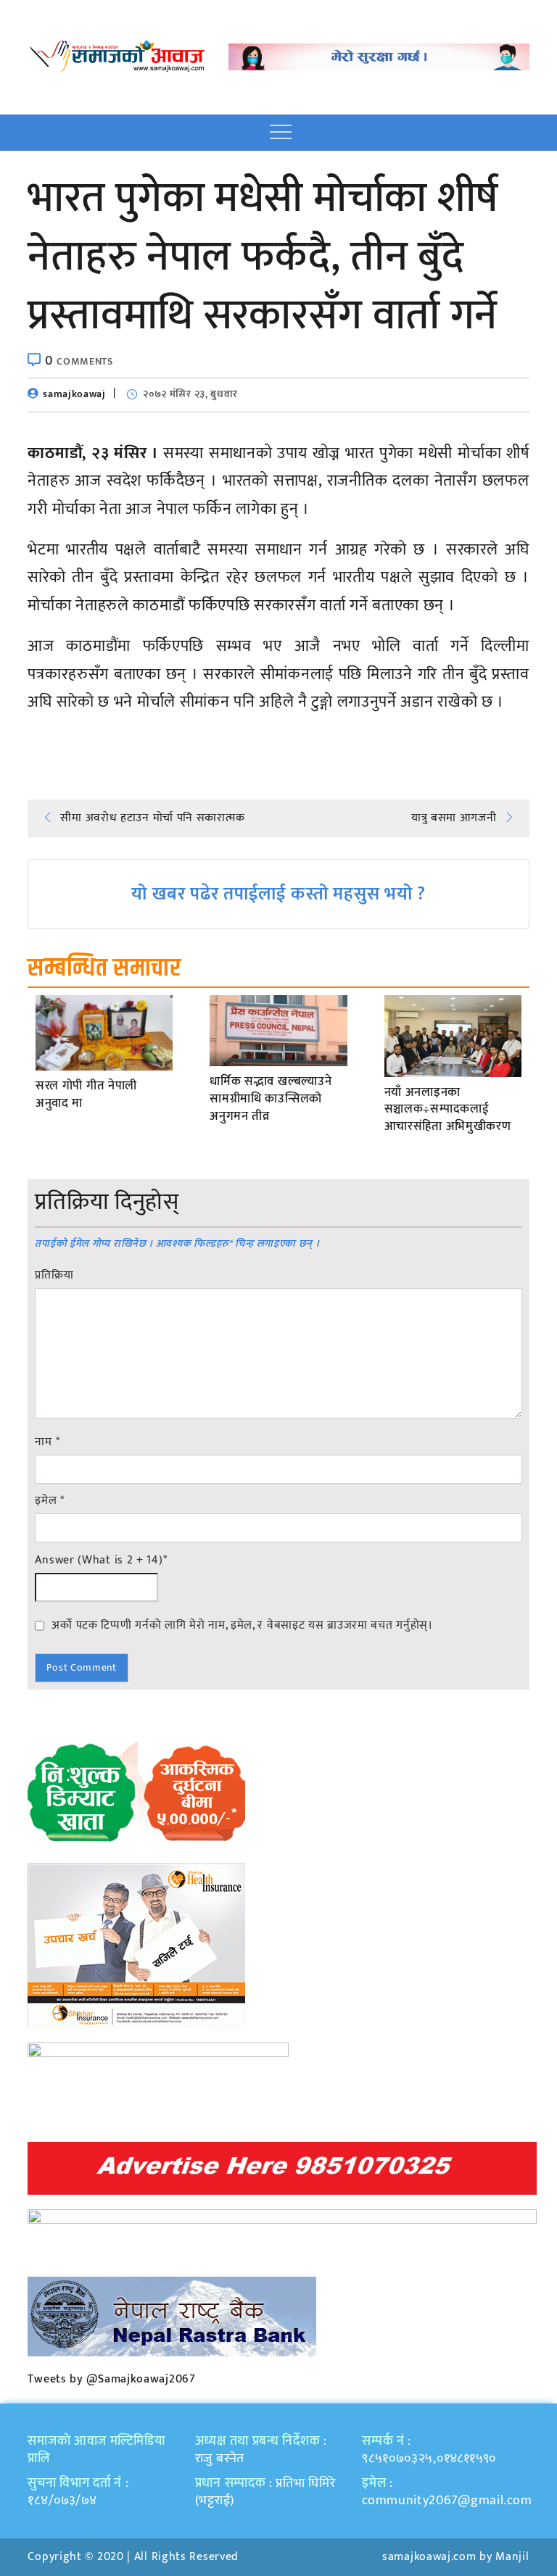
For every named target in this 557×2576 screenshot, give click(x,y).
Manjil (512, 2557)
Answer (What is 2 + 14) (101, 1561)
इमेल (50, 1501)
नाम (47, 1442)
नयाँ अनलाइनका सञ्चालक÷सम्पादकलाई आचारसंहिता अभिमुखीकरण (448, 1110)
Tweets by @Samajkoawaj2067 (111, 2379)
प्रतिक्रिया (54, 1276)
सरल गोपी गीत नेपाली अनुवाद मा (86, 1095)
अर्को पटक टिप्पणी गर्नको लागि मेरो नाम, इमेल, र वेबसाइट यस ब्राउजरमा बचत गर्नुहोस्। (242, 1625)
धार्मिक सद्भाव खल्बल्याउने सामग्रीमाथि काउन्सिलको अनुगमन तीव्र (271, 1099)
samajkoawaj (74, 394)
